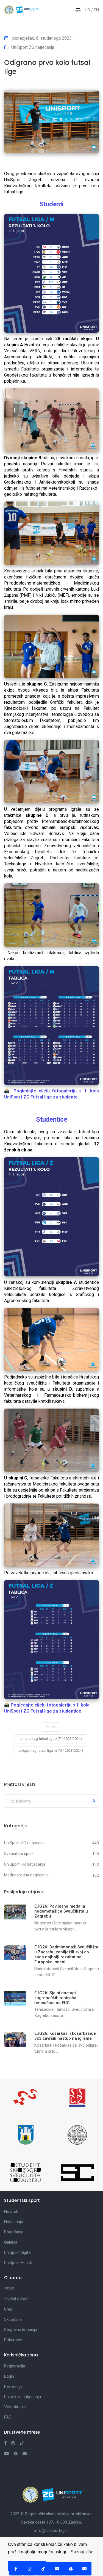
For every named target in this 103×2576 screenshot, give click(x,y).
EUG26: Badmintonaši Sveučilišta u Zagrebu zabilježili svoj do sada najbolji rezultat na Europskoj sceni (66, 1954)
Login (9, 2376)
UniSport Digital (18, 2252)
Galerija (11, 2242)
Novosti (11, 2212)
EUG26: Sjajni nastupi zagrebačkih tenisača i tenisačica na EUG (56, 1998)
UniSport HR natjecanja (25, 1864)
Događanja (14, 2232)
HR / (89, 10)
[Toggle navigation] (78, 10)
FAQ (8, 2417)
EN (96, 10)
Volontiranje (15, 2407)
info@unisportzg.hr (52, 2530)
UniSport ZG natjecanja (33, 47)
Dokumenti (14, 2340)
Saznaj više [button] (82, 2552)
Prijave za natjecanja (23, 2397)
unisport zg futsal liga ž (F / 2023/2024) (51, 1739)
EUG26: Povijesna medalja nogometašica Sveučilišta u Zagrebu (61, 1911)
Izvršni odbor (16, 2299)
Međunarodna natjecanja (26, 1875)
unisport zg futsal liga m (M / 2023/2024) (51, 1750)
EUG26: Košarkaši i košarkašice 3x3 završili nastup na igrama (65, 2036)
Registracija (15, 2366)
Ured (8, 2309)
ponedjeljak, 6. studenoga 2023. (42, 38)
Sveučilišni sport (19, 1854)
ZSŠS (9, 2289)
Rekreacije (13, 2386)
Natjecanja (14, 2222)
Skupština (13, 2319)
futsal (51, 1727)
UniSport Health (18, 2263)
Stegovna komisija (21, 2330)
